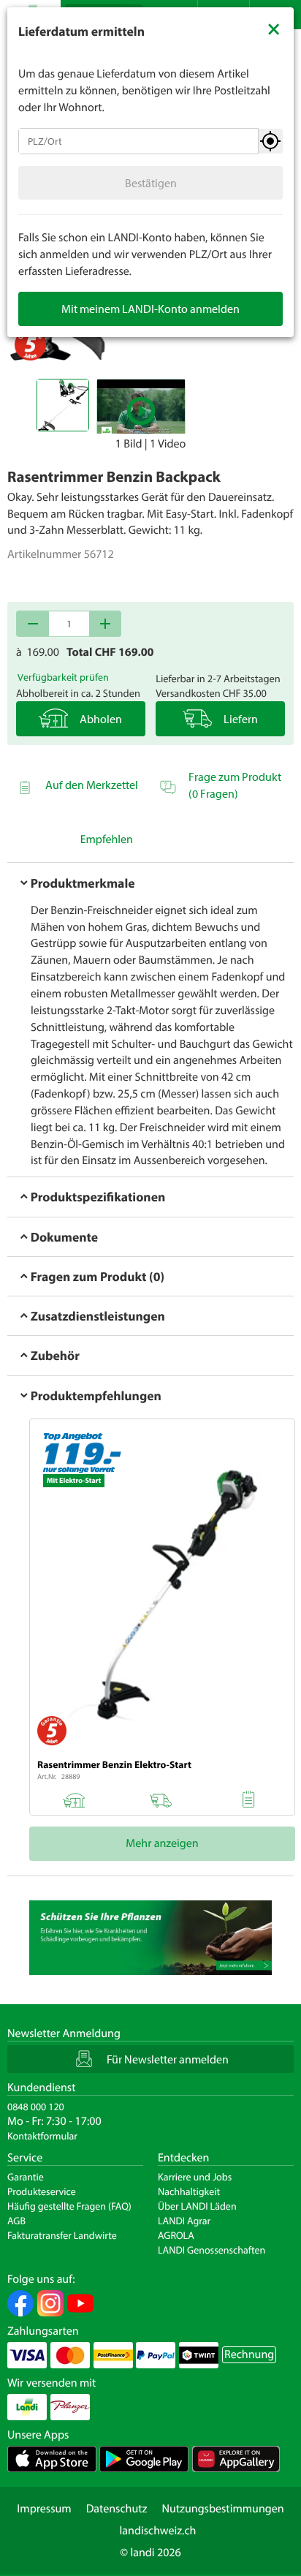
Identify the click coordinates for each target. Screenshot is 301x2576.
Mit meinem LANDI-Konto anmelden (150, 309)
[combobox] (138, 141)
